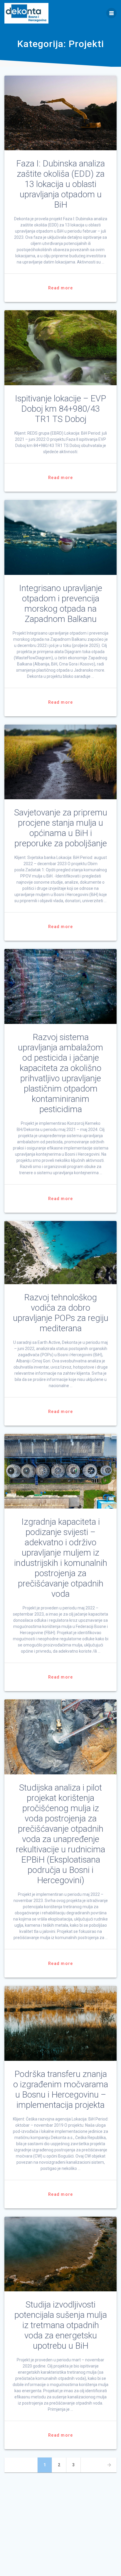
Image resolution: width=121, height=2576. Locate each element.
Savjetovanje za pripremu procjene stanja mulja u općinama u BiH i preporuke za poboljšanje (61, 828)
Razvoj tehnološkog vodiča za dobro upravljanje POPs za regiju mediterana (61, 1313)
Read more (60, 288)
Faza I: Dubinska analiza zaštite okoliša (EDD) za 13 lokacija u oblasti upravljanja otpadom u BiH (60, 184)
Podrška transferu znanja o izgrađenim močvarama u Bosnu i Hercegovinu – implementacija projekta (61, 2089)
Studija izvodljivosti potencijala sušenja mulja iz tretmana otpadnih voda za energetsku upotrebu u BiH (61, 2325)
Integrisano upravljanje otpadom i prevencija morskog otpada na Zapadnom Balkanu (61, 604)
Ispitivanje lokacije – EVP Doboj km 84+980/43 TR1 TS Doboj (60, 409)
